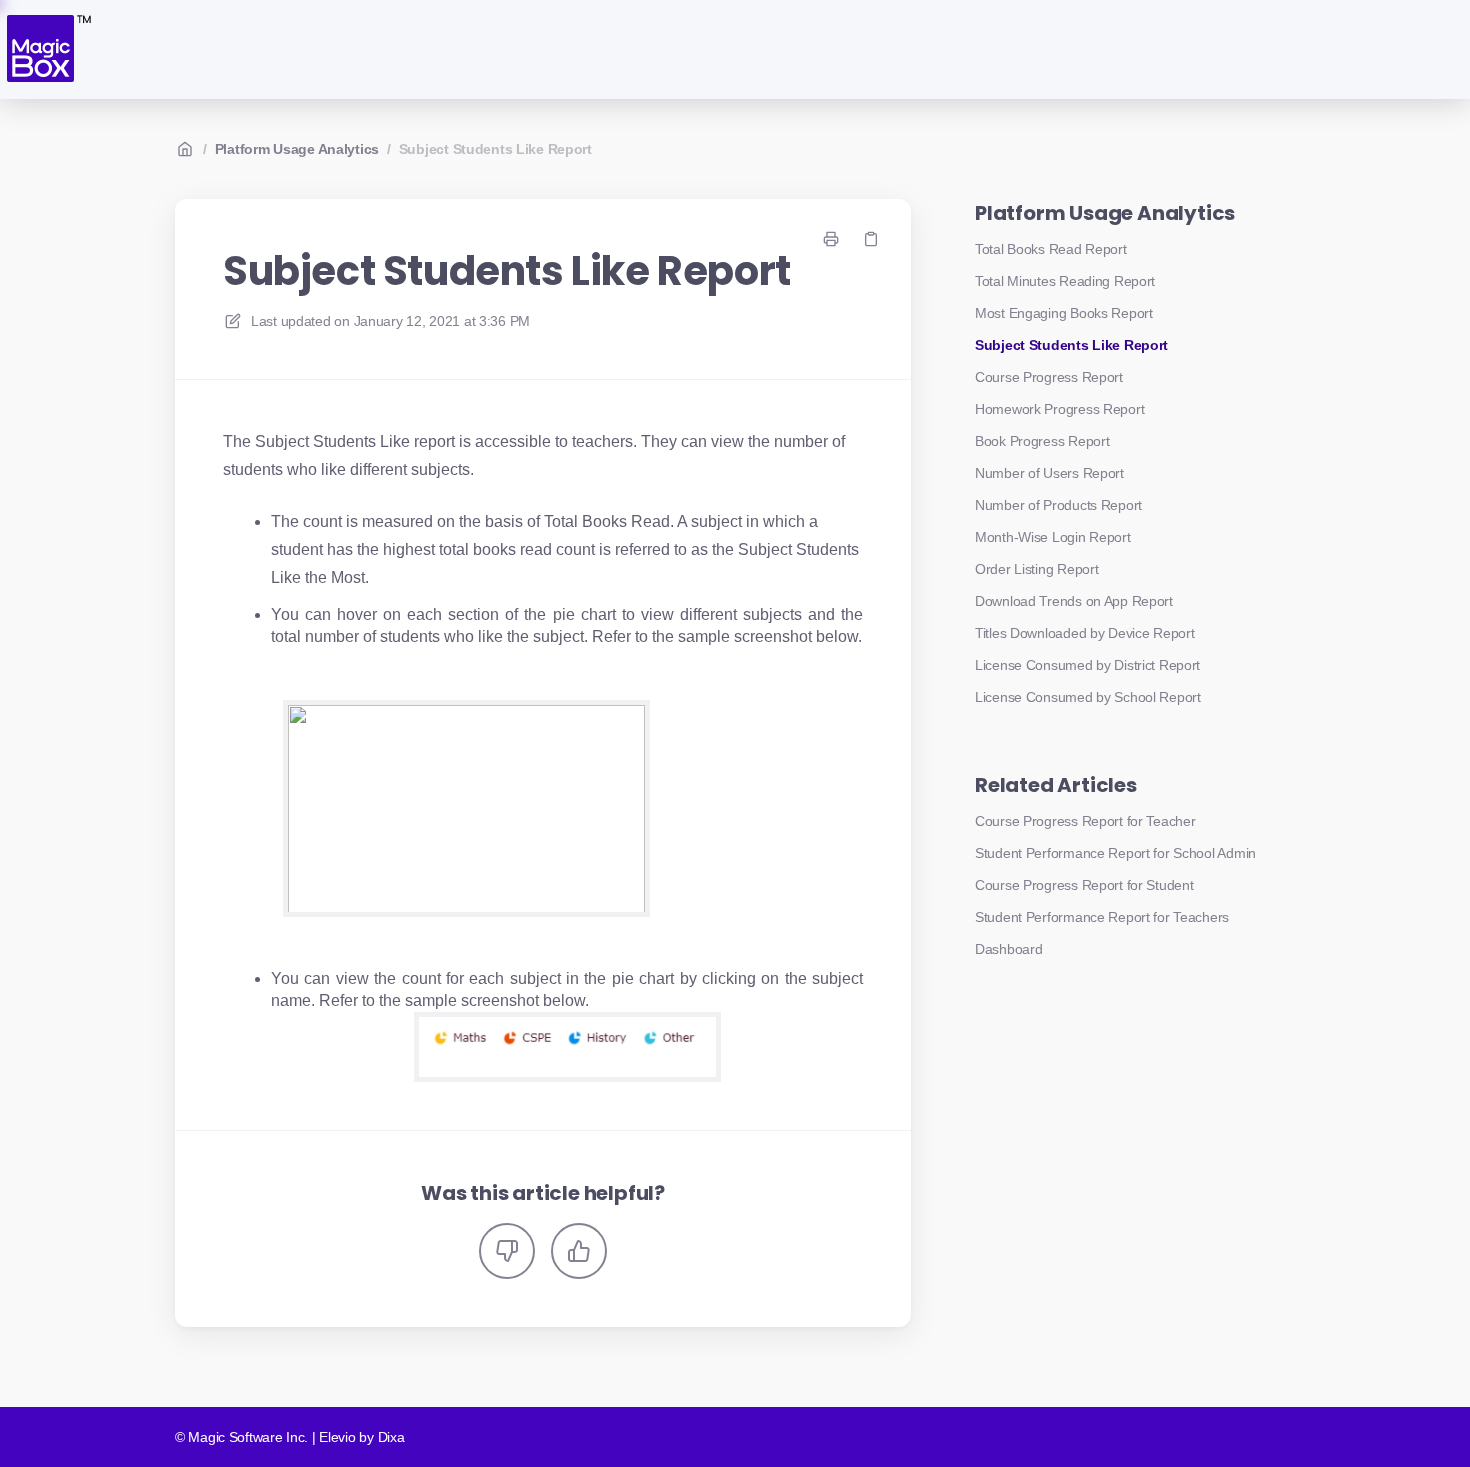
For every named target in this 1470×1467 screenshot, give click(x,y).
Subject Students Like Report (495, 149)
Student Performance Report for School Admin (1115, 853)
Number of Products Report (1058, 505)
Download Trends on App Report (1074, 601)
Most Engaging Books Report (1064, 313)
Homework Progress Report (1059, 409)
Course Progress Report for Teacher (1085, 821)
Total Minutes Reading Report (1065, 281)
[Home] (47, 49)
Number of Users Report (1049, 473)
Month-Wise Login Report (1053, 537)
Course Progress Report (1049, 377)
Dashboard (1008, 949)
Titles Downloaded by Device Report (1084, 633)
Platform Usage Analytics (297, 149)
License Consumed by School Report (1088, 697)
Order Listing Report (1036, 569)
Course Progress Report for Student (1084, 885)
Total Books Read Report (1051, 249)
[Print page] (831, 239)
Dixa (391, 1437)
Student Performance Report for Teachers (1102, 917)
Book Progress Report (1042, 441)
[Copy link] (871, 239)
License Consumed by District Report (1087, 665)
